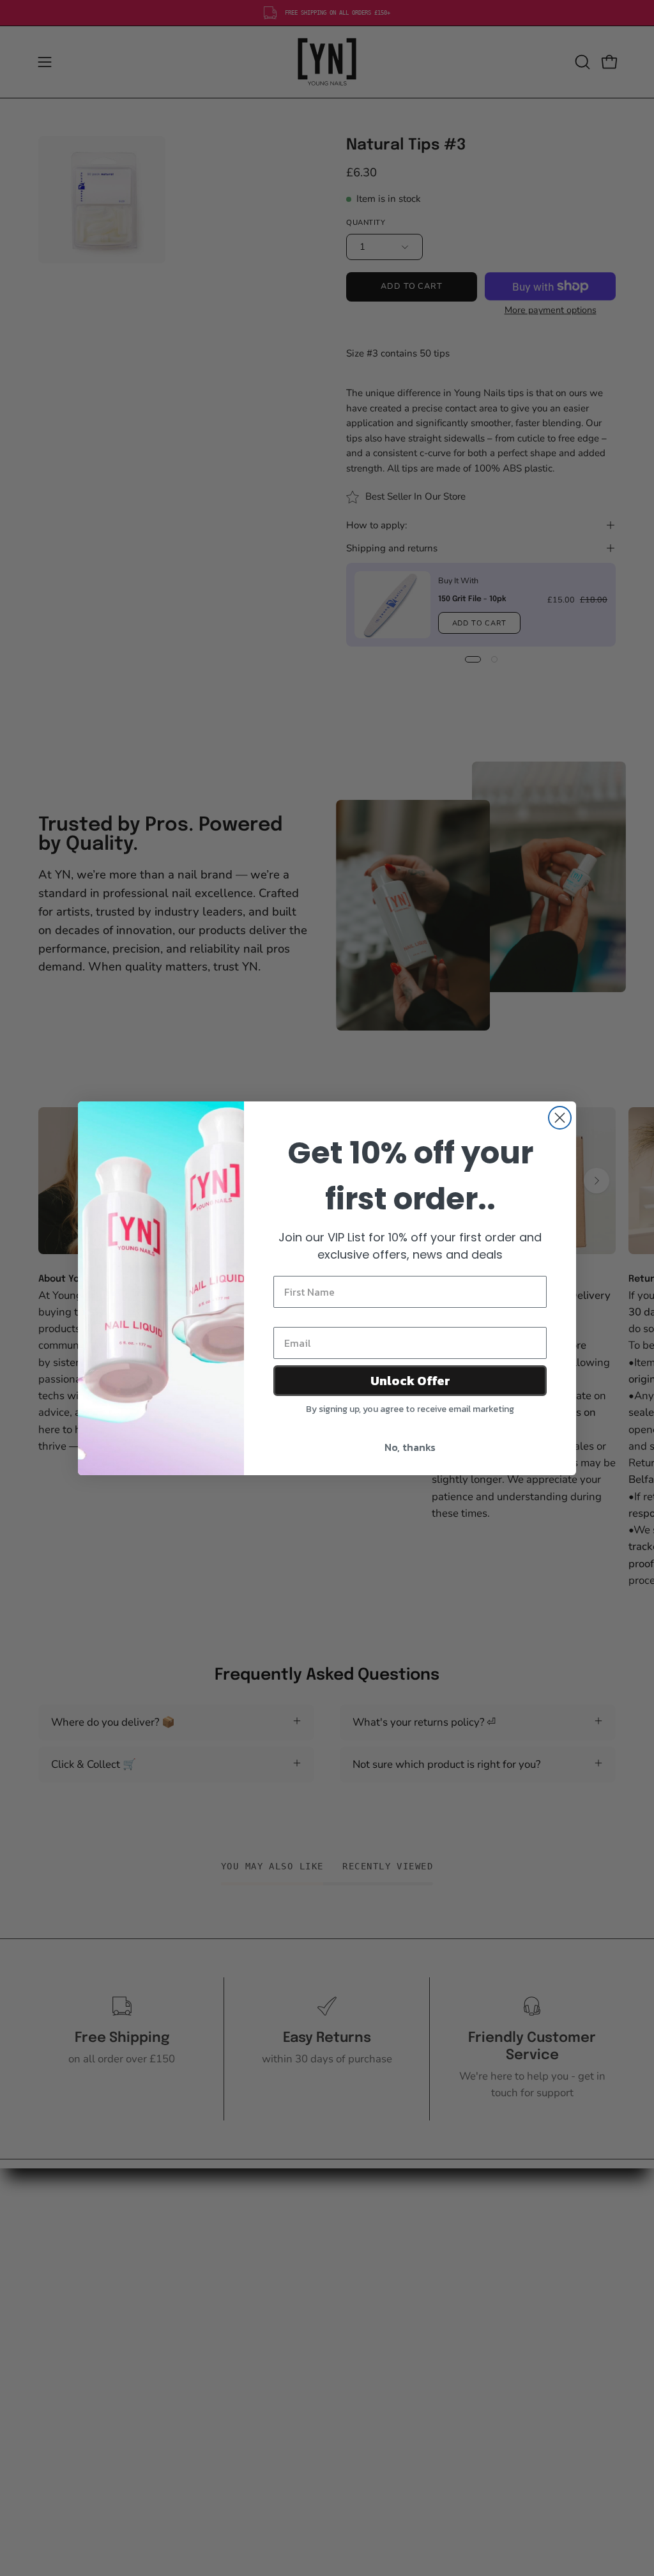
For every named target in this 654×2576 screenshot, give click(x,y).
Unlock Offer (410, 1381)
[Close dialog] (560, 1118)
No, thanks (410, 1447)
